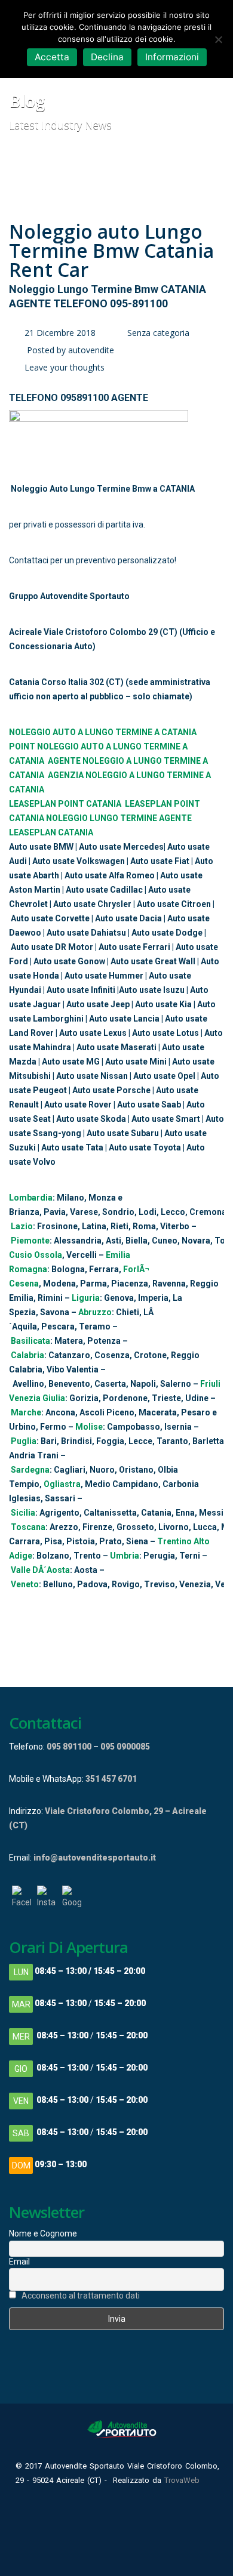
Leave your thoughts (65, 367)
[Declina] (218, 39)
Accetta (52, 57)
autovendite (91, 350)
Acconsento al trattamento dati (81, 2296)
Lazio (22, 1226)
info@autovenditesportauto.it (95, 1858)
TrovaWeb (182, 2480)
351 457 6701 (111, 1779)
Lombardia (31, 1198)
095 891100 (69, 1747)
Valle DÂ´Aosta (40, 1570)
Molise (89, 1427)
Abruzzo (95, 1312)
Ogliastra (62, 1484)
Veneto (25, 1584)
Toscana (28, 1527)
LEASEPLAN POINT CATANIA (65, 804)
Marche (26, 1412)
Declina (107, 57)
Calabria (27, 1355)
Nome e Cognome (43, 2233)
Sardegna (30, 1470)
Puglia (24, 1441)
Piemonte (30, 1241)
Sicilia (23, 1513)
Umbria (125, 1556)
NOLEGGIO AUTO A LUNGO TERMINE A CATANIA (103, 732)
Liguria (86, 1298)
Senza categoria (158, 333)
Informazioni (172, 57)
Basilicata (30, 1341)
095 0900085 (125, 1747)
